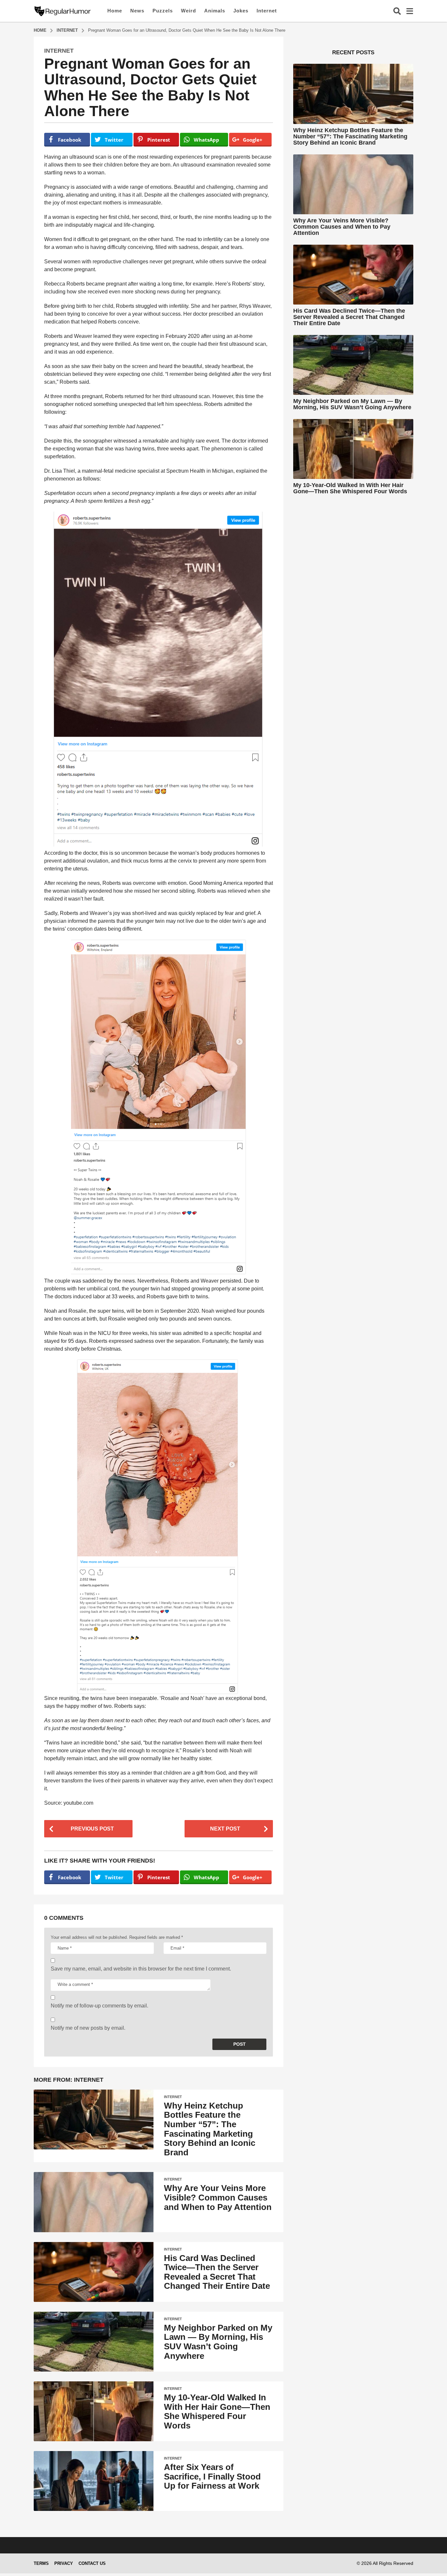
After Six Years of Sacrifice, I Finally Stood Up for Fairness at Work (212, 2476)
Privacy (64, 2563)
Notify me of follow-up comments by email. (99, 2006)
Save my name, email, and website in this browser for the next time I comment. (141, 1969)
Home (115, 11)
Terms (41, 2563)
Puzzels (163, 11)
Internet (267, 11)
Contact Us (92, 2563)
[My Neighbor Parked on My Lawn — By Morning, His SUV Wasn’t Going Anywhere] (94, 2342)
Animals (215, 11)
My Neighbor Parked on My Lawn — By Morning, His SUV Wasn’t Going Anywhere (218, 2342)
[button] (397, 11)
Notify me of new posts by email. (88, 2028)
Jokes (241, 11)
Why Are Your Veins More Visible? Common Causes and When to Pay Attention (218, 2197)
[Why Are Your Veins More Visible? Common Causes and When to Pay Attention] (94, 2202)
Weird (188, 11)
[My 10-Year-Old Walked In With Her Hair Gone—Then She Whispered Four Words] (94, 2411)
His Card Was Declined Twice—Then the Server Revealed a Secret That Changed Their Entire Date (217, 2272)
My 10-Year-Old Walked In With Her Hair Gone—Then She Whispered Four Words (217, 2411)
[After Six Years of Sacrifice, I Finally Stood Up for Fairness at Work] (94, 2481)
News (137, 11)
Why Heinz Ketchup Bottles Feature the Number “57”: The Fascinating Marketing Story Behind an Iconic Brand (210, 2129)
